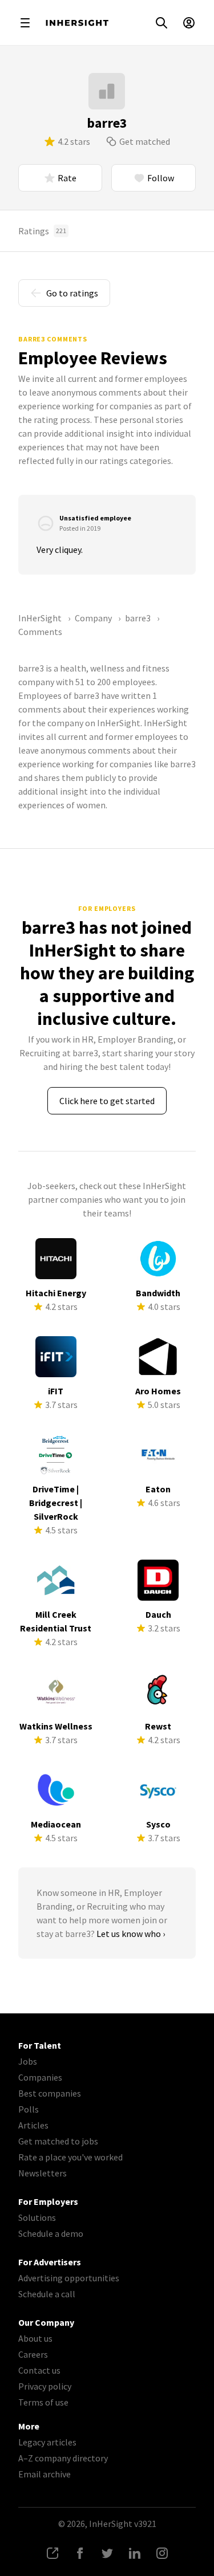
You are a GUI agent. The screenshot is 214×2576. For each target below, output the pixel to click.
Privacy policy (45, 2386)
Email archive (45, 2474)
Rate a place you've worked (70, 2157)
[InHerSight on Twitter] (107, 2553)
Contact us (39, 2370)
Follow (161, 178)
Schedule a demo (51, 2233)
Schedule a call (47, 2294)
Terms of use (43, 2402)
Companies (40, 2077)
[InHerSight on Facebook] (80, 2553)
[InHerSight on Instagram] (162, 2553)
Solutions (37, 2217)
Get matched (145, 141)
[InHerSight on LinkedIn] (135, 2553)
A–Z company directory (63, 2458)
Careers (33, 2354)
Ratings (42, 231)
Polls (29, 2109)
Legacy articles (47, 2442)
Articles (33, 2125)
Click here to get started (107, 1101)
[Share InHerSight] (53, 2553)
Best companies (50, 2093)
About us (35, 2338)
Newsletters (43, 2173)
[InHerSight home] (77, 23)
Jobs (28, 2061)
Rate (67, 178)
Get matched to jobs (58, 2141)
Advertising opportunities (69, 2278)
